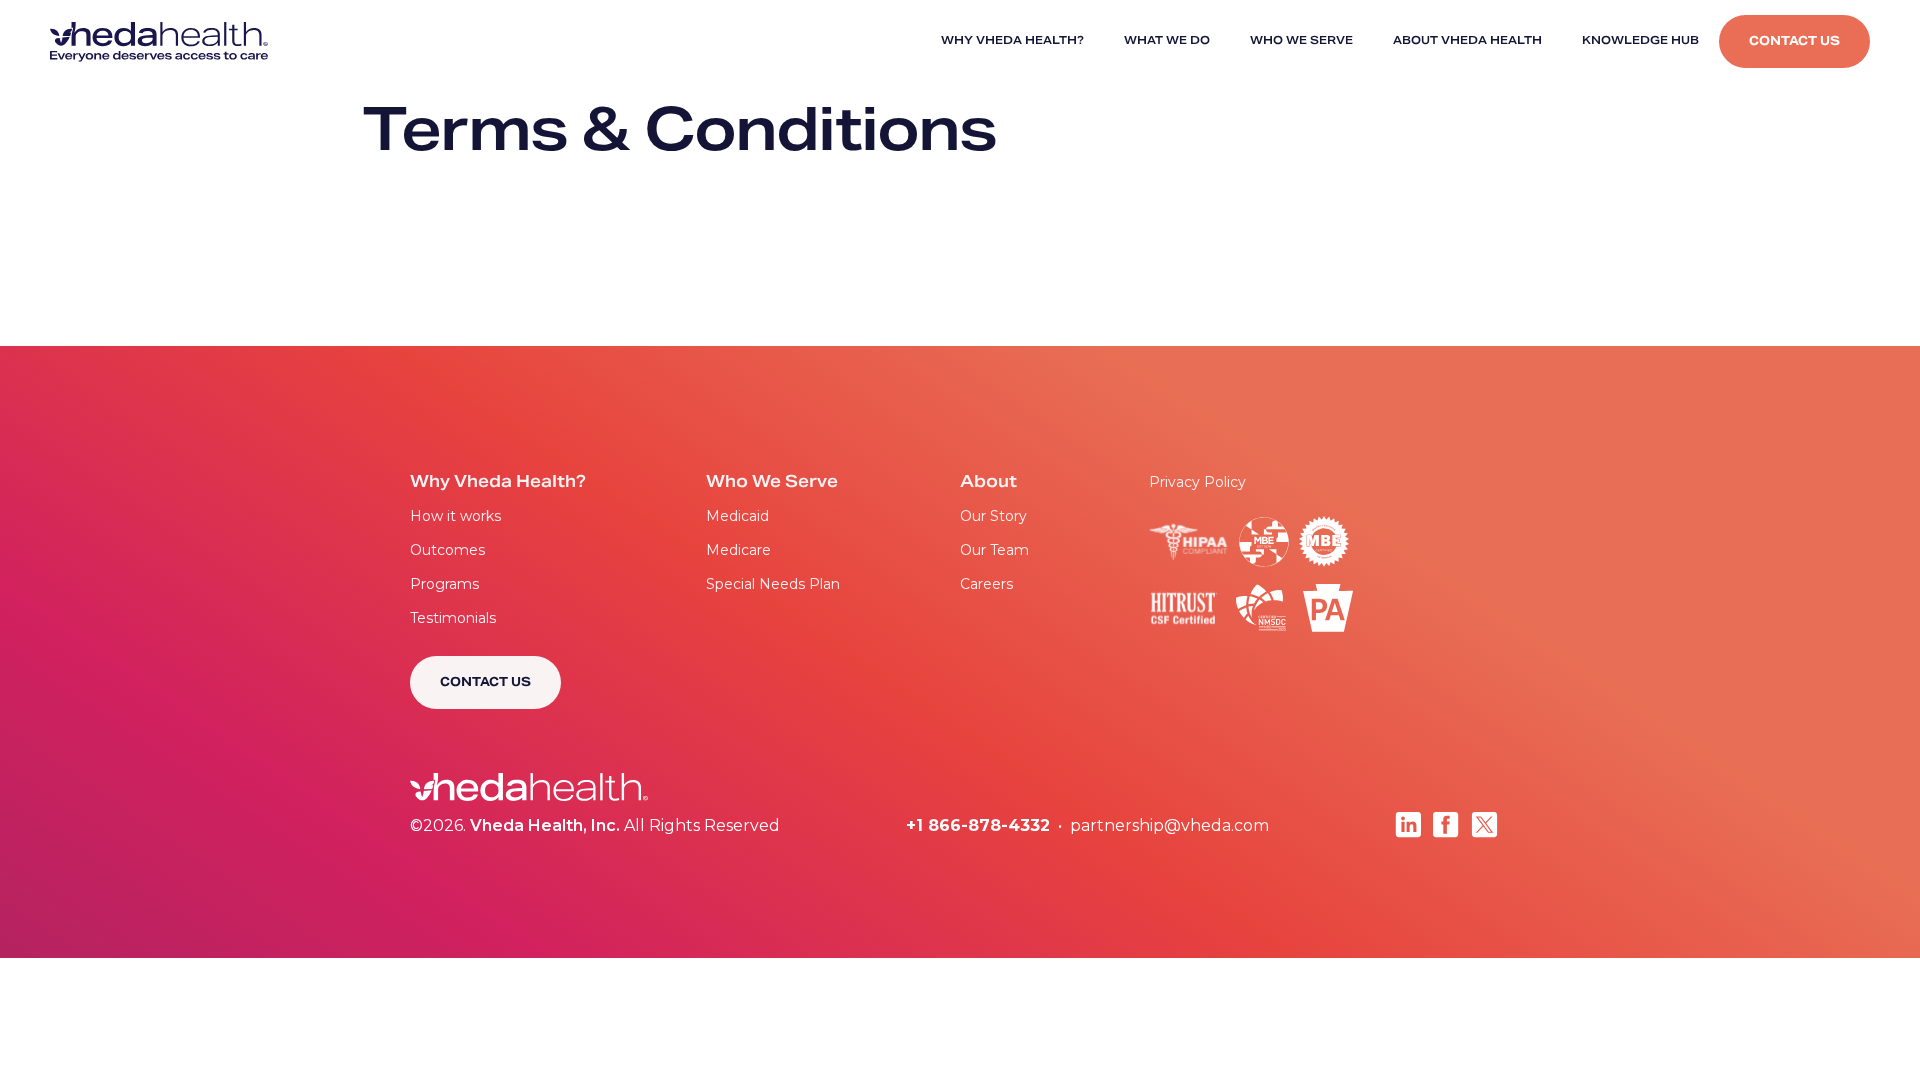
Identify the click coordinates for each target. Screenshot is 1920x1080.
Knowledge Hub (1640, 42)
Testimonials (453, 618)
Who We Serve (1301, 42)
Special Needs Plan (773, 584)
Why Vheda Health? (1012, 42)
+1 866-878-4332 (978, 825)
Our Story (993, 516)
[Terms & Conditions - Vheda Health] (159, 42)
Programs (444, 584)
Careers (986, 584)
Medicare (738, 550)
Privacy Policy (1197, 482)
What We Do (1167, 42)
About (988, 483)
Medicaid (737, 516)
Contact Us (1794, 42)
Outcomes (447, 550)
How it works (455, 516)
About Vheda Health (1467, 42)
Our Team (994, 550)
